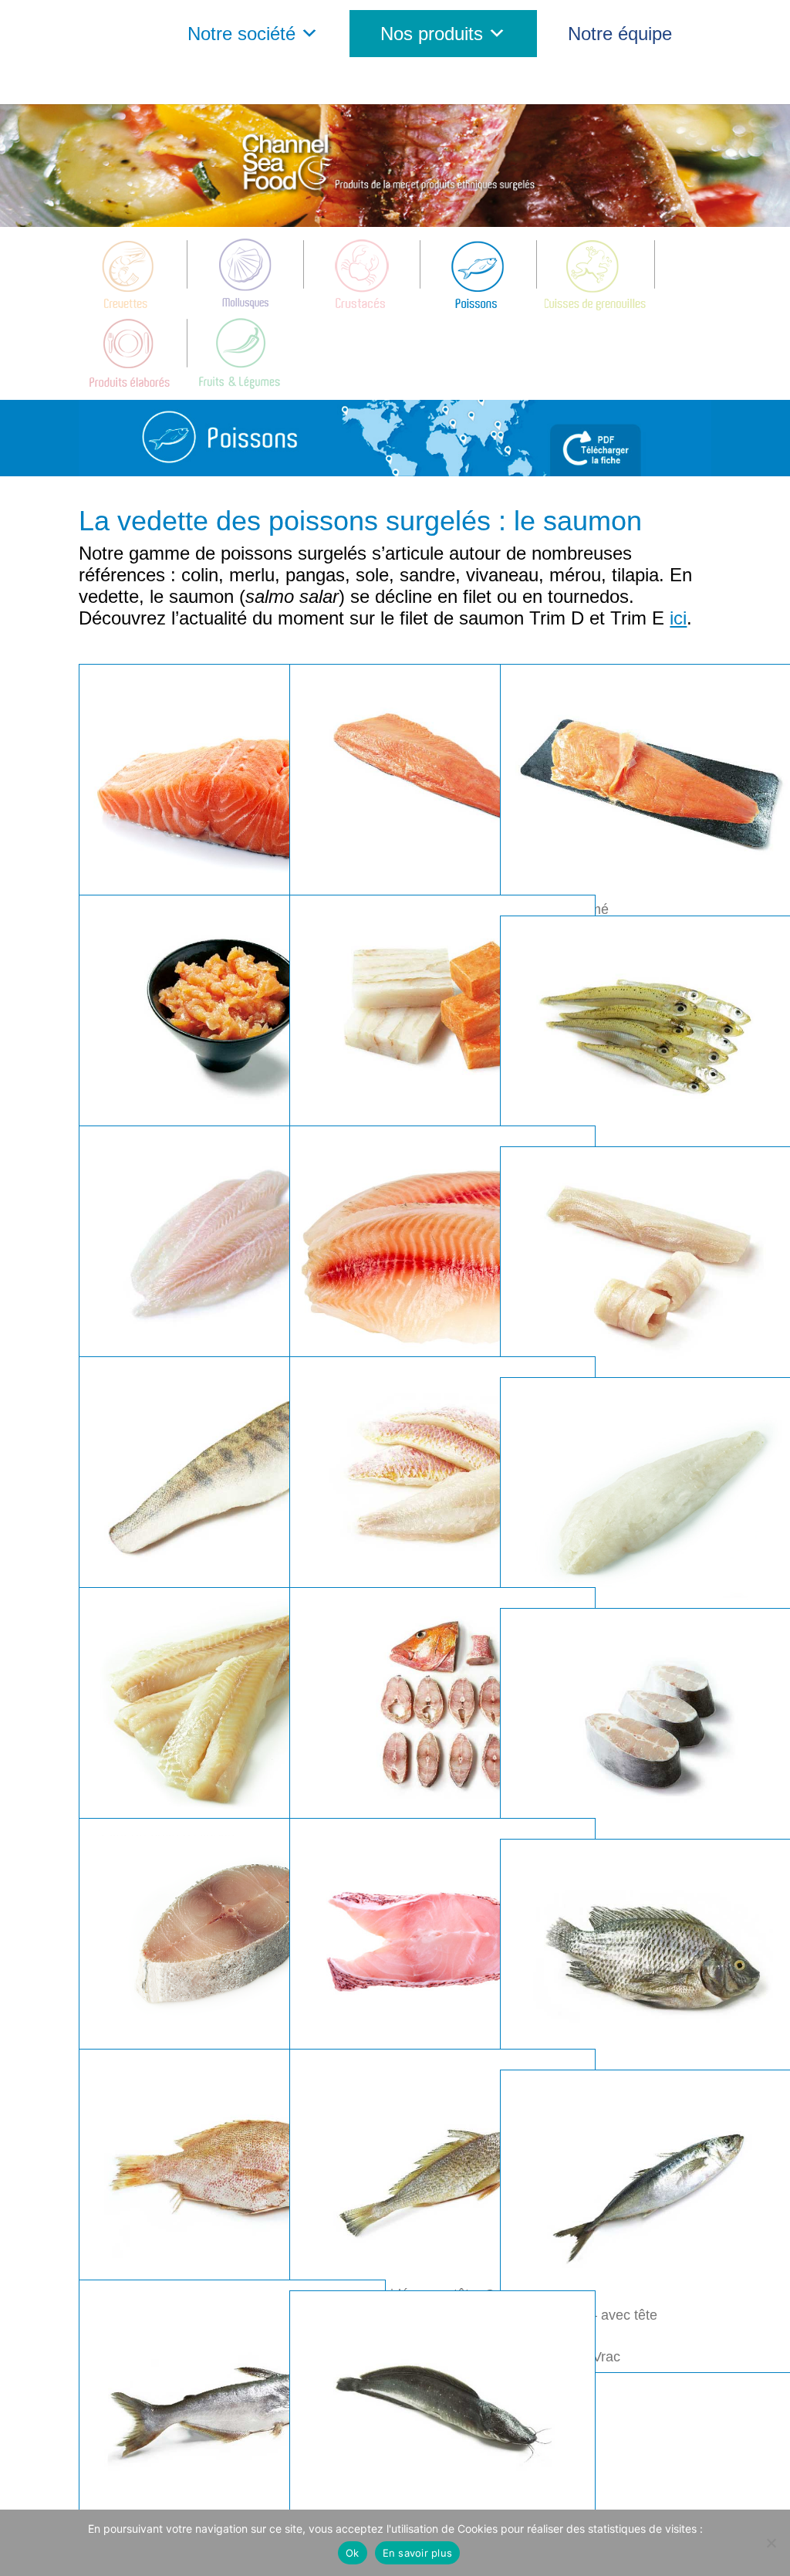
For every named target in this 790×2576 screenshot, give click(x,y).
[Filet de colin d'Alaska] (232, 1704)
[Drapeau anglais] (362, 81)
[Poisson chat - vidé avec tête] (442, 2408)
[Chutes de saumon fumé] (232, 1012)
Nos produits (432, 34)
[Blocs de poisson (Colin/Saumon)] (442, 1012)
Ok (353, 2553)
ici (678, 618)
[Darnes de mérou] (442, 1935)
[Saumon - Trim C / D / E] (442, 781)
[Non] (771, 2543)
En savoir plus (418, 2553)
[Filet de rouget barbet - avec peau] (442, 1474)
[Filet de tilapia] (442, 1243)
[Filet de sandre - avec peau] (232, 1474)
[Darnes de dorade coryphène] (232, 1935)
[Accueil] (103, 34)
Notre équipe (620, 34)
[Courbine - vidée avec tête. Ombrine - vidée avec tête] (442, 2166)
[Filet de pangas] (232, 1243)
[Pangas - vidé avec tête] (232, 2397)
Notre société (241, 34)
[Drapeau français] (401, 81)
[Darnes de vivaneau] (442, 1704)
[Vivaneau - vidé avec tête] (232, 2166)
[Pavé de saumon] (232, 781)
